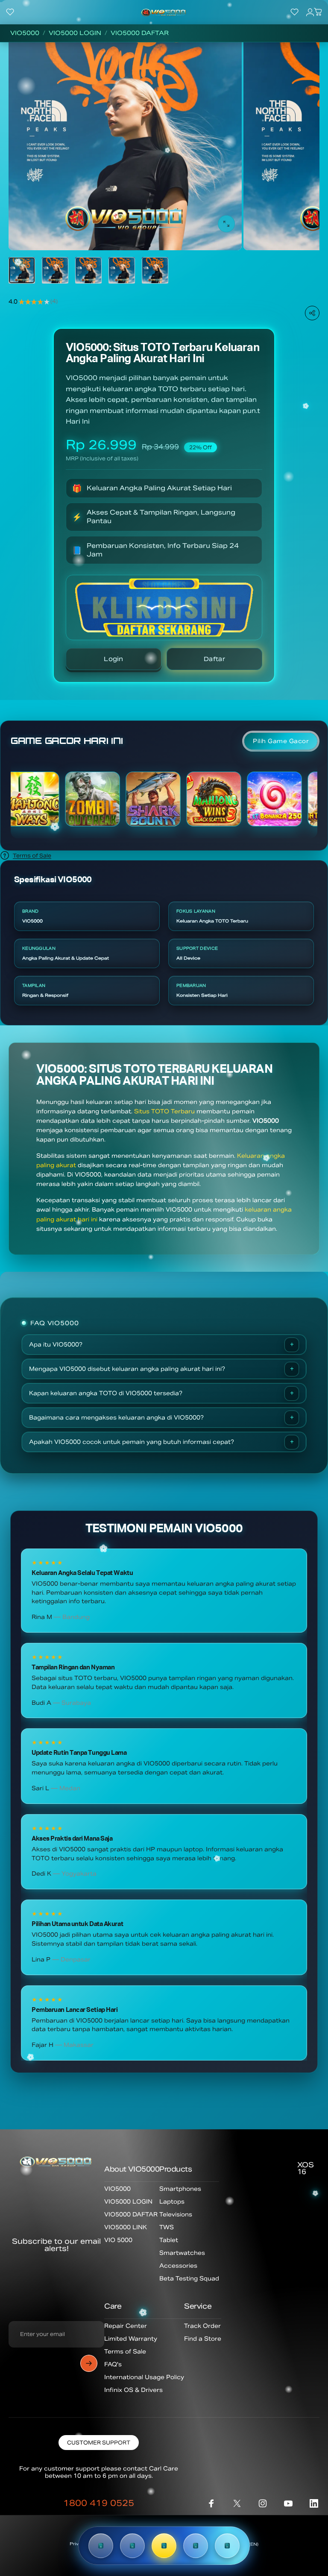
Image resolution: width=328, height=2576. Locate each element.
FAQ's (113, 2364)
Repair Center (126, 2326)
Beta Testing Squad (189, 2279)
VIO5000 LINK (126, 2227)
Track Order (202, 2326)
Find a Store (203, 2339)
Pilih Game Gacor (281, 741)
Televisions (176, 2214)
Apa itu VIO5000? (56, 1345)
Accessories (178, 2266)
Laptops (172, 2202)
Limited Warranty (131, 2339)
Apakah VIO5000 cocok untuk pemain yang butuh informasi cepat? (132, 1442)
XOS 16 (306, 2168)
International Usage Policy (144, 2377)
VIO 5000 (118, 2240)
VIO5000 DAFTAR (140, 33)
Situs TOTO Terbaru (164, 1111)
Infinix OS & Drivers (133, 2390)
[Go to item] (22, 270)
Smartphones (180, 2189)
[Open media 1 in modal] (226, 224)
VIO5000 (25, 33)
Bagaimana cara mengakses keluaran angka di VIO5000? (116, 1418)
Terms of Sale (32, 856)
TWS (167, 2227)
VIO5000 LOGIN (75, 33)
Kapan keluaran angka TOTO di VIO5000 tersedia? (106, 1393)
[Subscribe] (89, 2363)
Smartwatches (182, 2253)
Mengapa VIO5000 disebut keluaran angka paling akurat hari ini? (127, 1369)
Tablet (169, 2240)
